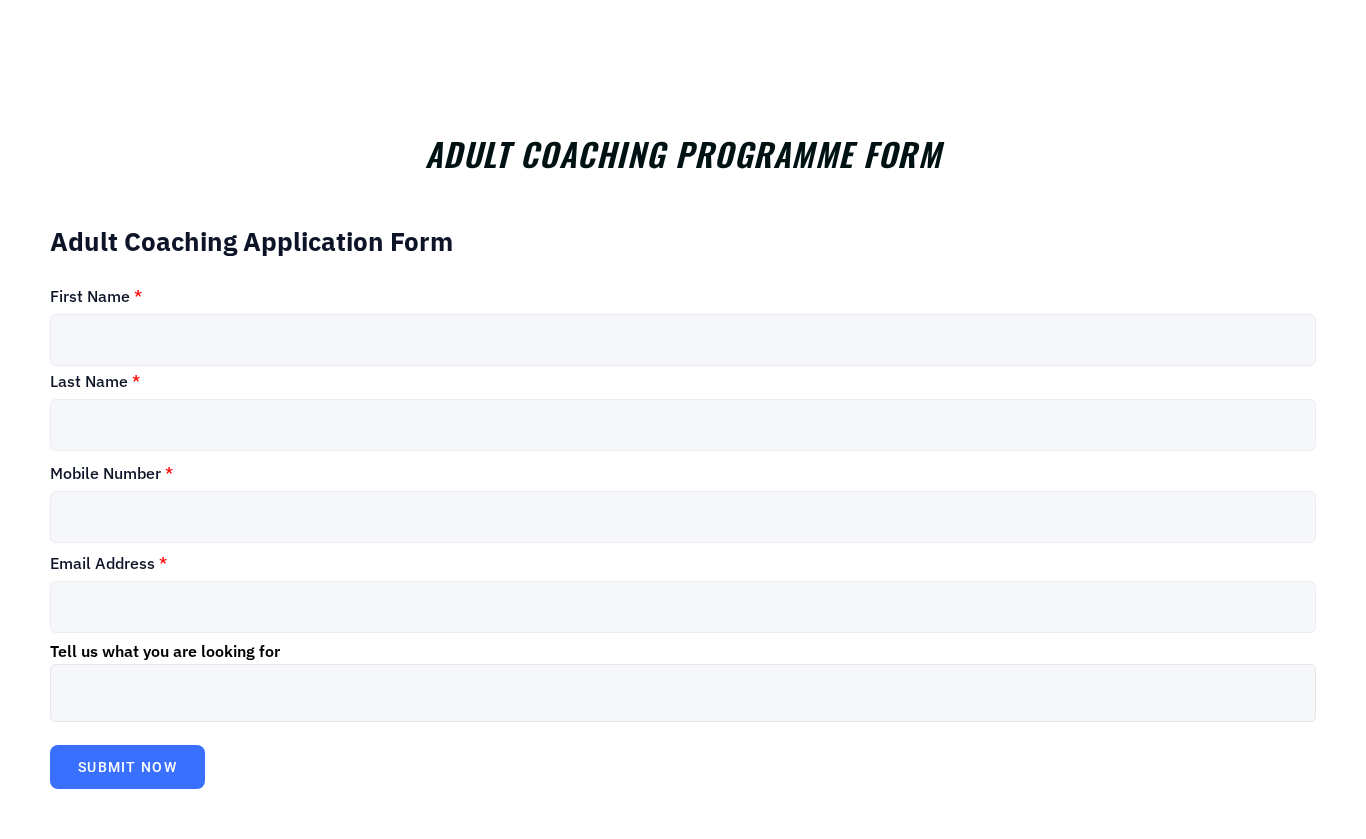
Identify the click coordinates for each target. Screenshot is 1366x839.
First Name (96, 296)
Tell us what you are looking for (165, 651)
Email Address (108, 563)
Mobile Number (111, 473)
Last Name (95, 381)
